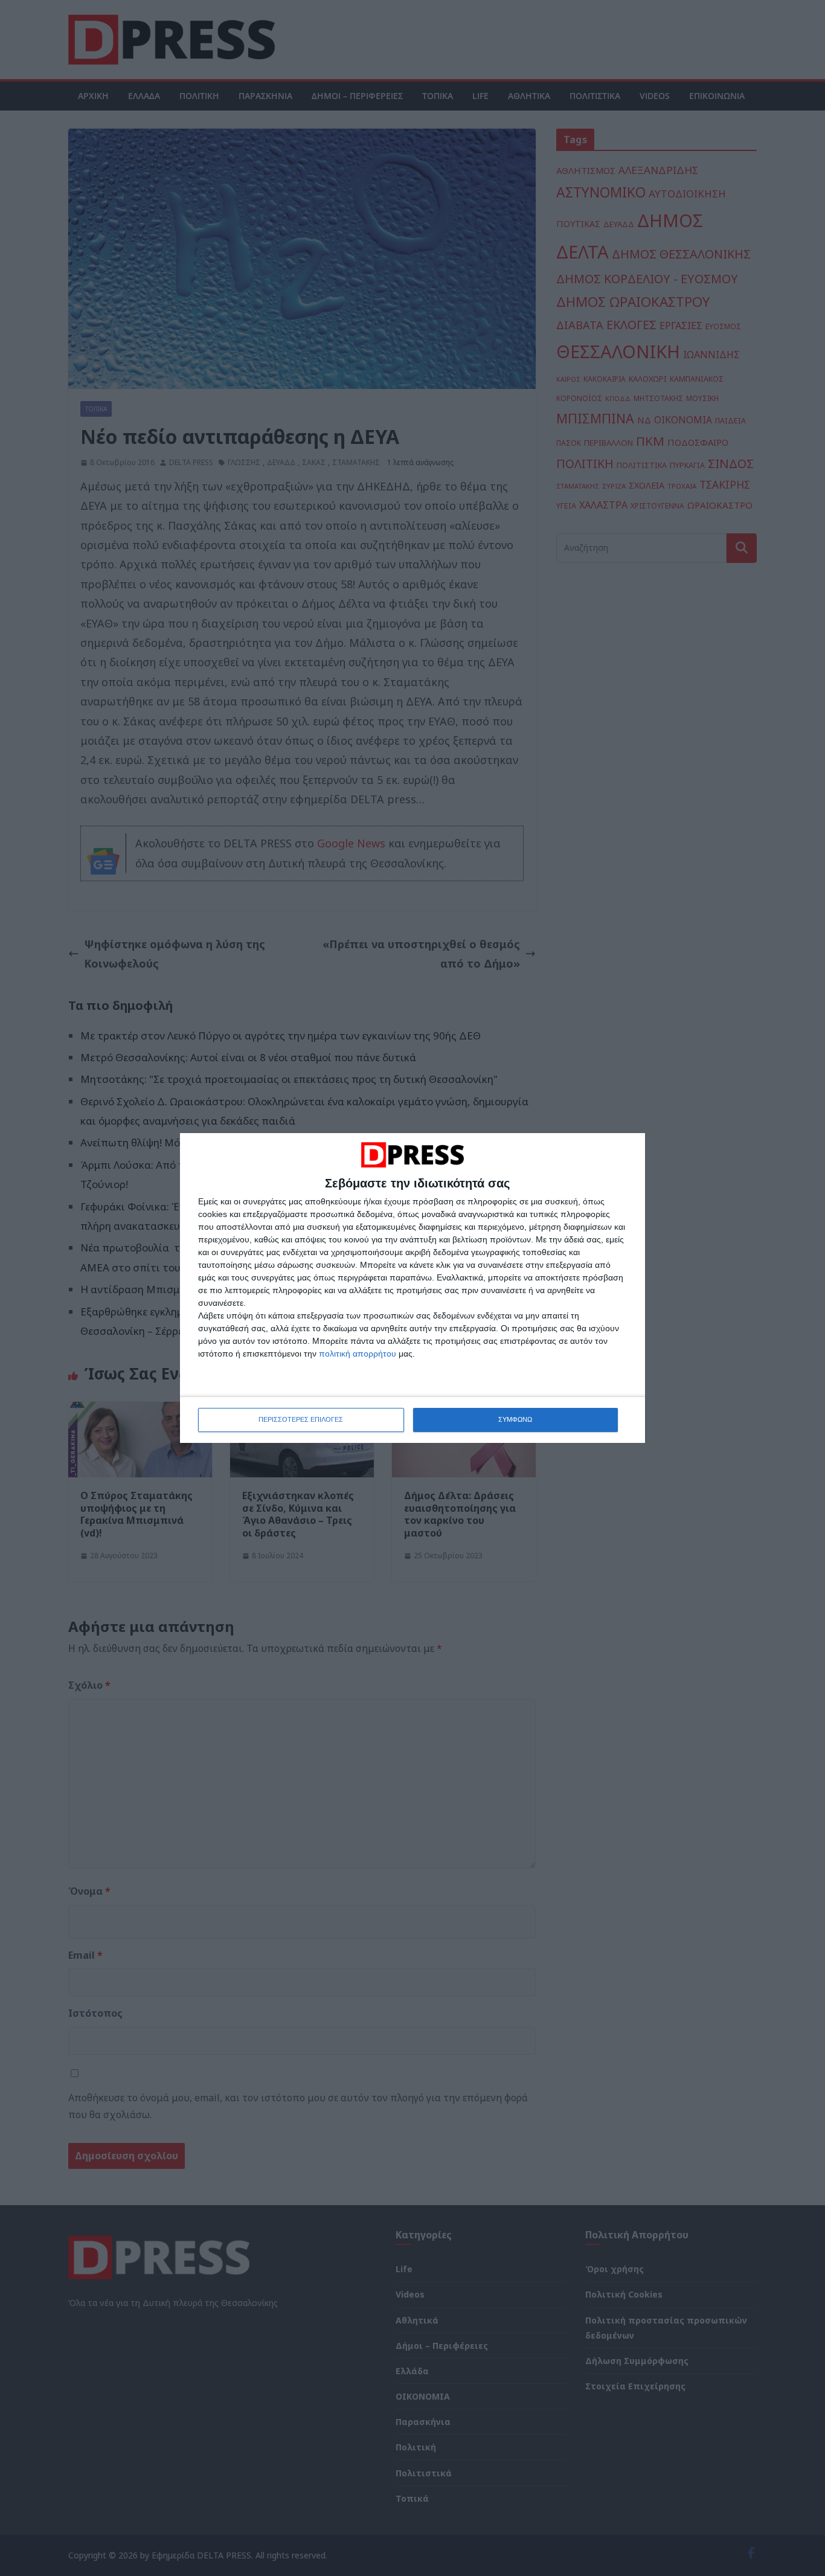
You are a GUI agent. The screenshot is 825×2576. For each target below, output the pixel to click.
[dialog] (412, 1288)
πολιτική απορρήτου (358, 1354)
